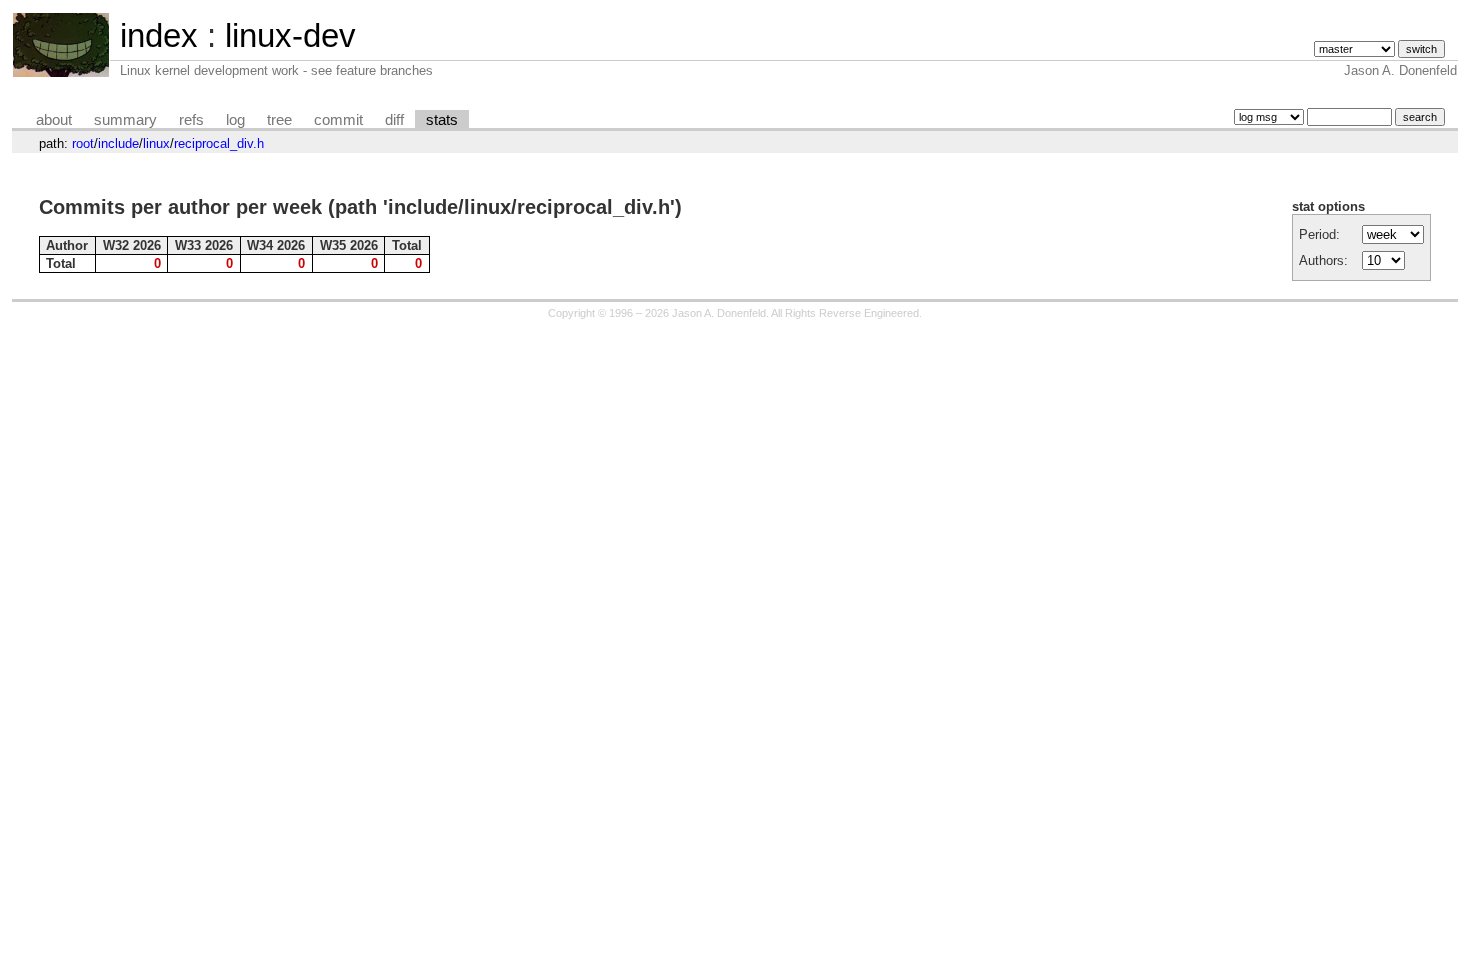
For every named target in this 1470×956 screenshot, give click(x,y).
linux (156, 143)
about (54, 120)
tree (279, 120)
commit (338, 120)
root (83, 143)
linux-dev (290, 35)
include (118, 143)
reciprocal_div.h (219, 143)
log (235, 120)
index (159, 35)
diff (394, 120)
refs (191, 120)
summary (125, 120)
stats (442, 120)
